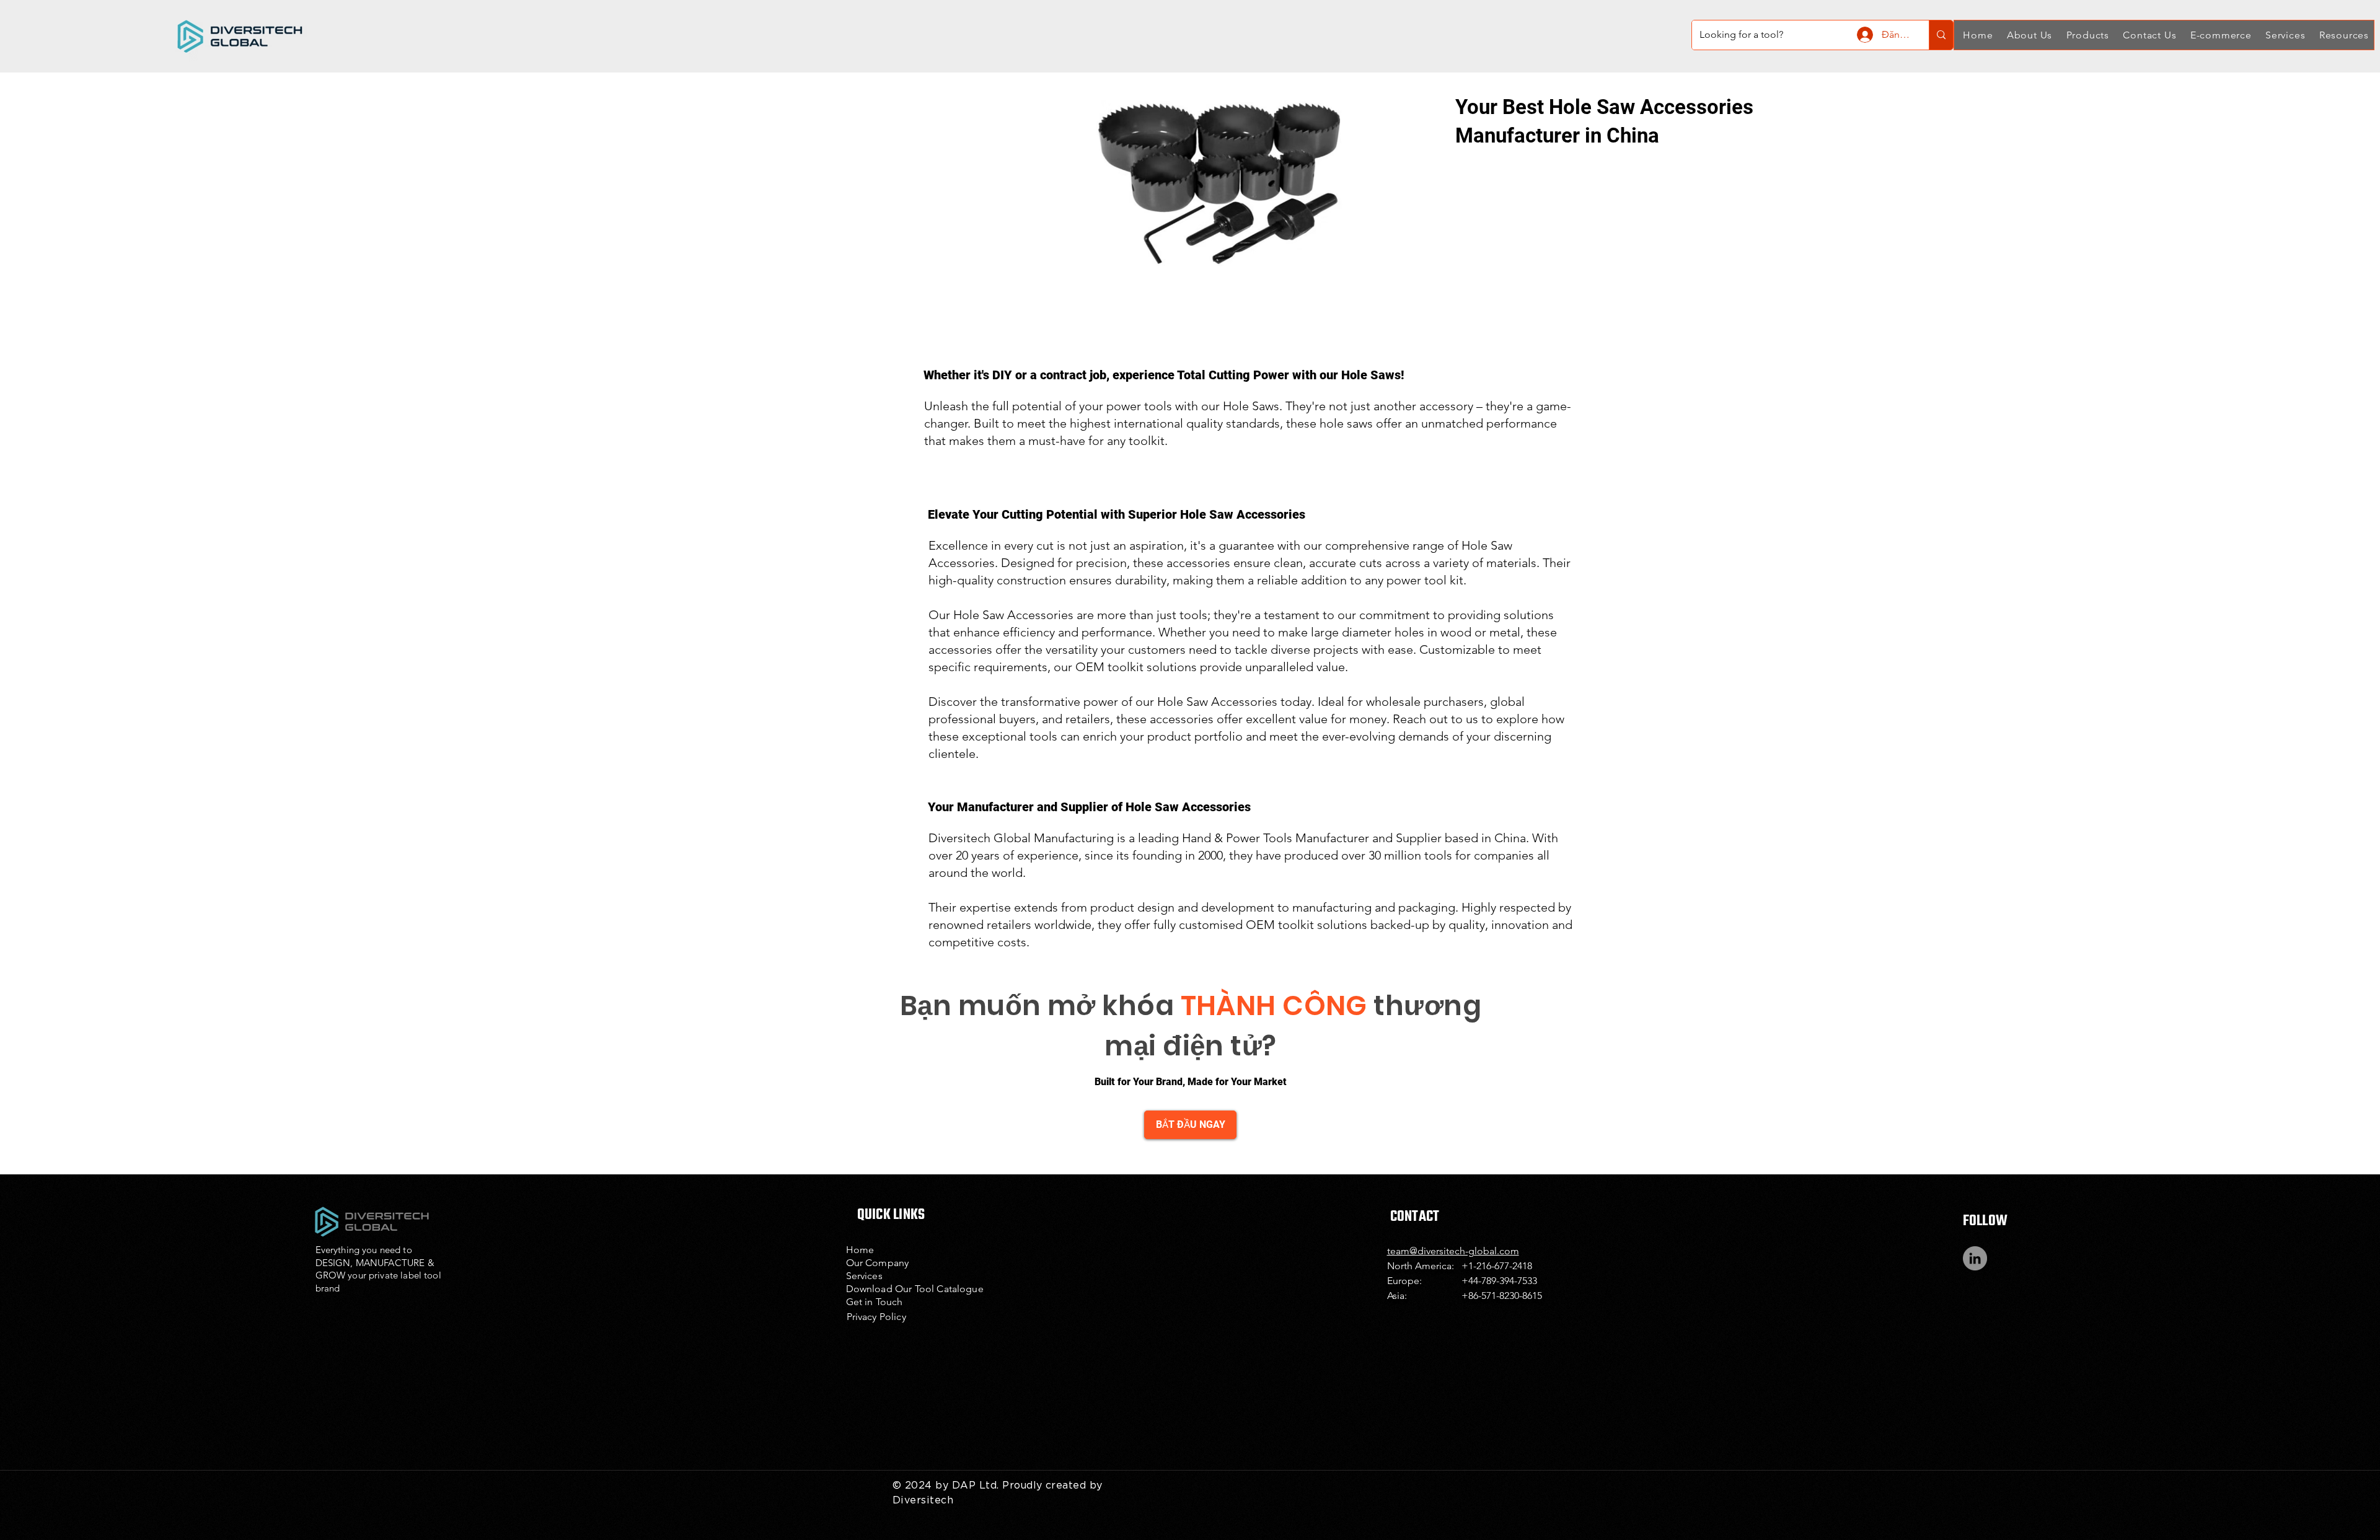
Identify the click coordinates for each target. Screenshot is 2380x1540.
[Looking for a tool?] (1941, 35)
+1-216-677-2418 (1497, 1266)
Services (864, 1276)
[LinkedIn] (1975, 1258)
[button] (2028, 35)
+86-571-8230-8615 (1502, 1296)
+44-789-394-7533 (1499, 1281)
